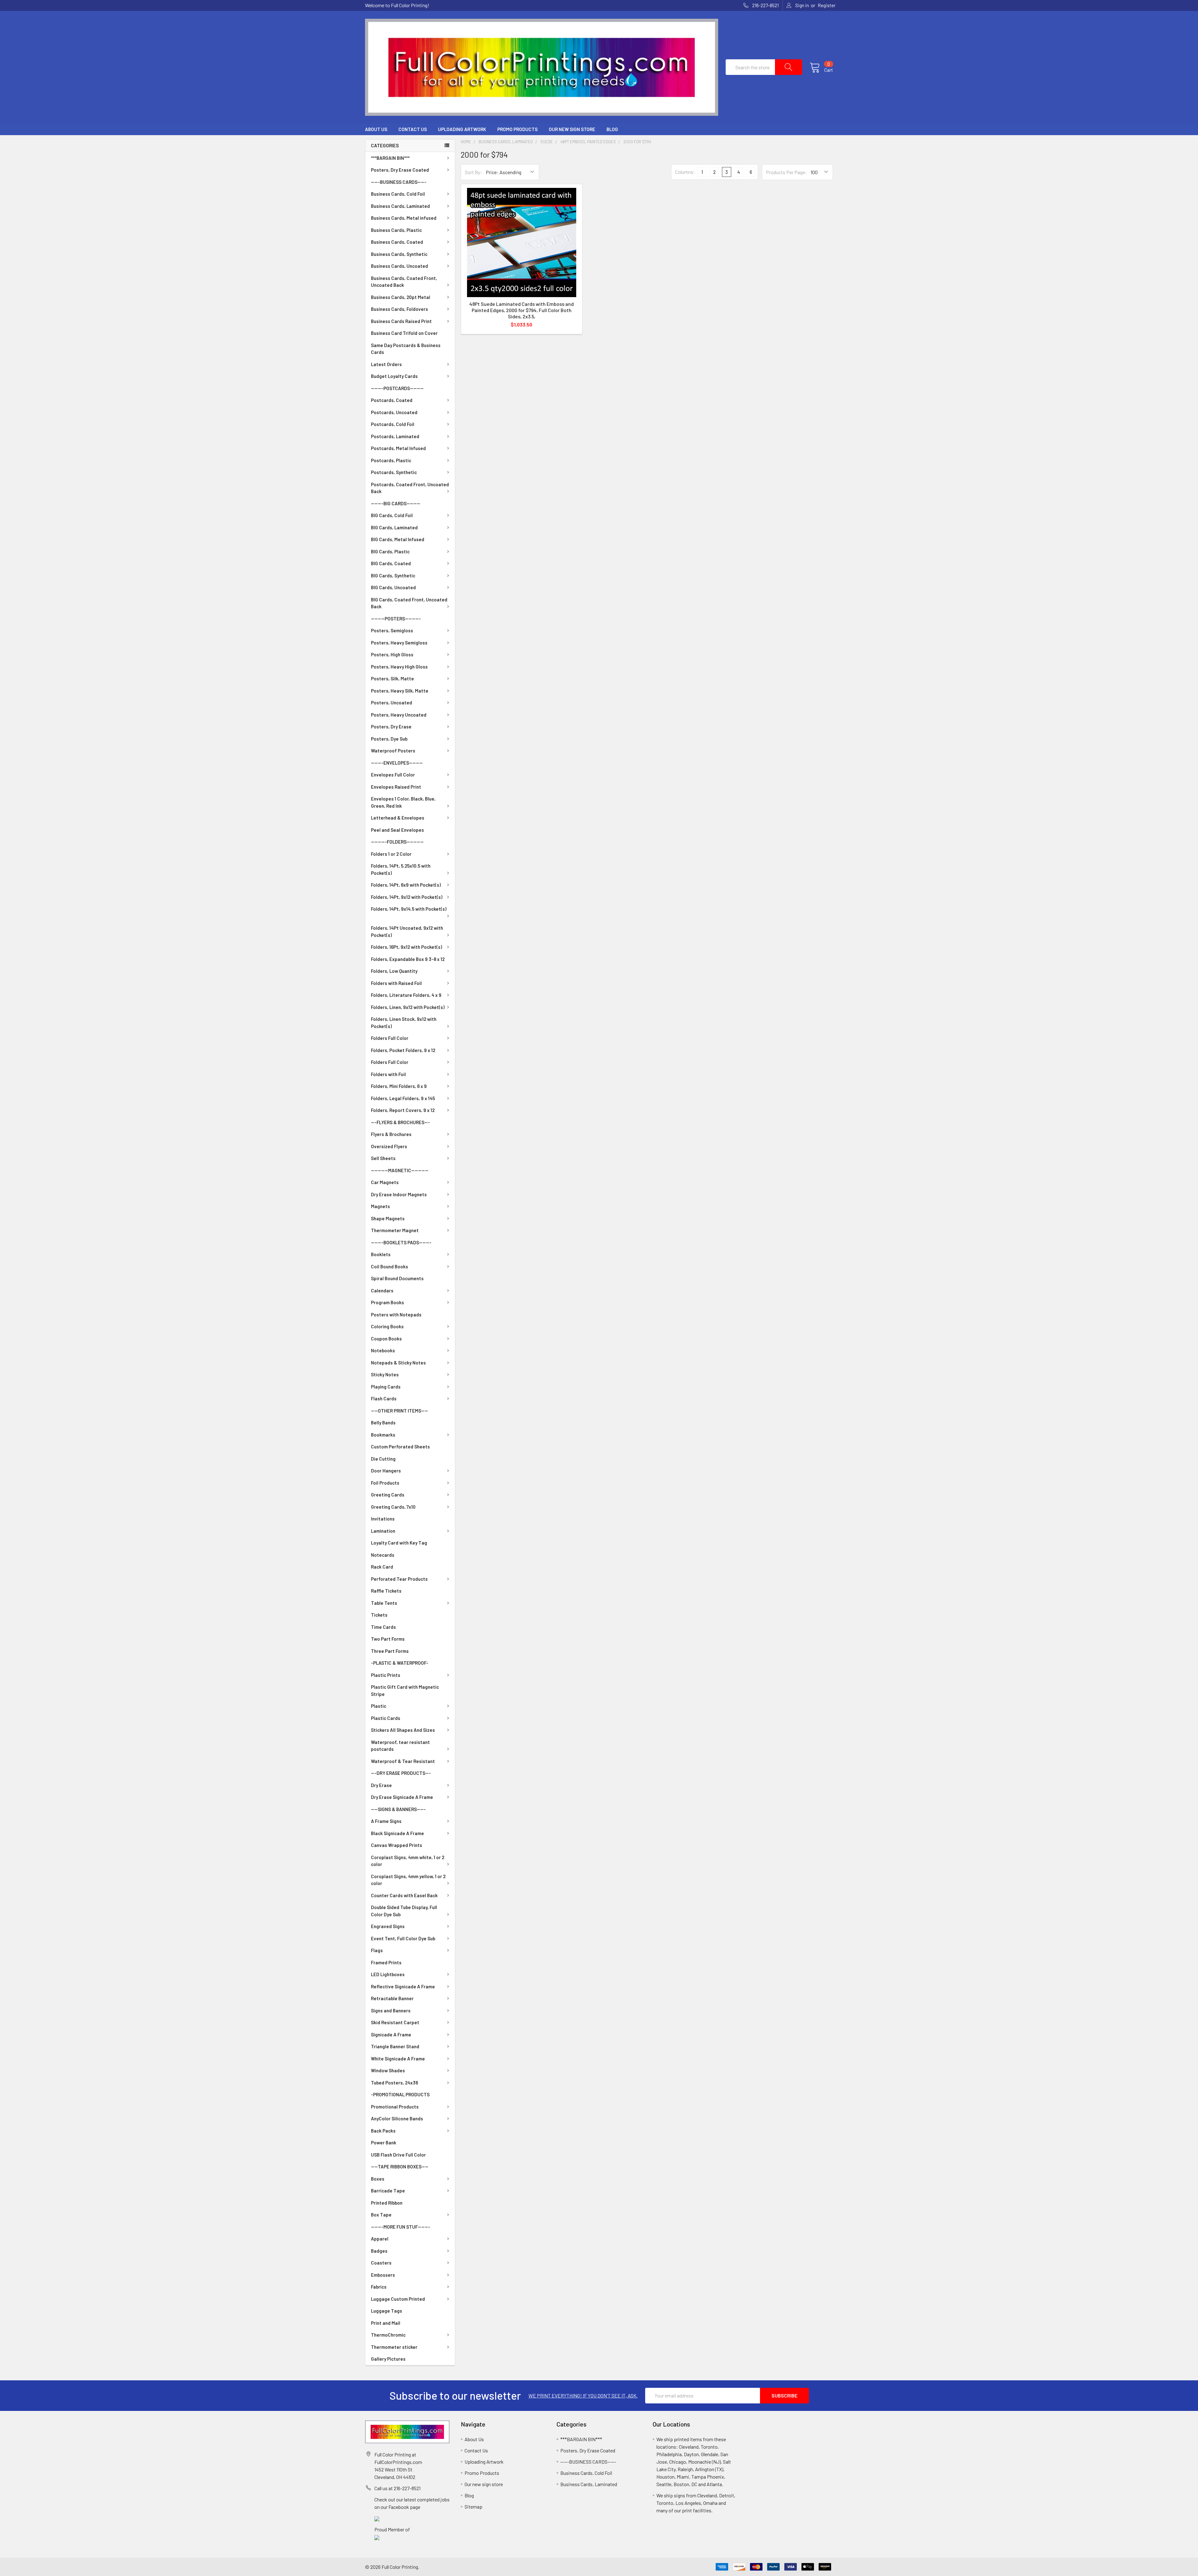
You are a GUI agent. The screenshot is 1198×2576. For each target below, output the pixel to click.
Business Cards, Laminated (400, 206)
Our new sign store (572, 129)
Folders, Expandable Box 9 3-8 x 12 (408, 959)
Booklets (381, 1254)
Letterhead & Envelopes (398, 818)
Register (827, 5)
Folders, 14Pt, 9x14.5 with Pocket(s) (409, 909)
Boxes (378, 2179)
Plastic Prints (386, 1675)
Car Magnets (385, 1182)
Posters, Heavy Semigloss (399, 643)
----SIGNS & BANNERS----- (398, 1809)
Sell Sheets (383, 1158)
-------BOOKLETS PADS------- (401, 1242)
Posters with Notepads (396, 1315)
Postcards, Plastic (391, 460)
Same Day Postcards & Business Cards (406, 349)
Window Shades (388, 2070)
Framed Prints (386, 1962)
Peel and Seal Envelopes (397, 830)
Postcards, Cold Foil (393, 424)
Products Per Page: (786, 172)
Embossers (383, 2275)
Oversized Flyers (389, 1146)
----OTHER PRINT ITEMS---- (399, 1411)
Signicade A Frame (391, 2035)
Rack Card (382, 1567)
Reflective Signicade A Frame (403, 1986)
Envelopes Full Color (393, 775)
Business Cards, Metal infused (404, 218)
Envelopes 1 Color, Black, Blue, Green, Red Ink (403, 802)
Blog (612, 129)
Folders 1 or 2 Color (391, 854)
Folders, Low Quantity (394, 971)
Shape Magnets (388, 1218)
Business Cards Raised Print (401, 321)
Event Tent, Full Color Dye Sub (403, 1938)
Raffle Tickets (386, 1591)
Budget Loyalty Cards (394, 376)
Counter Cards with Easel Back (404, 1895)
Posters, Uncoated (392, 703)
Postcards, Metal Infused (398, 448)
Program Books (387, 1302)
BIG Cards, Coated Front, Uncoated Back (409, 603)
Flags (377, 1950)
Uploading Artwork (462, 129)
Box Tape (381, 2215)
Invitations (383, 1519)
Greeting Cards (388, 1495)
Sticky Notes (385, 1374)
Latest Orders (386, 364)
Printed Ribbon (387, 2203)
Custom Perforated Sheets (400, 1447)
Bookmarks (383, 1435)
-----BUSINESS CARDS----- (399, 182)
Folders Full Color (390, 1038)
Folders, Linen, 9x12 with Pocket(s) (408, 1007)
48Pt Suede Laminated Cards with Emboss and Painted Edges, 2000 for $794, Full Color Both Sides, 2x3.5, (521, 310)
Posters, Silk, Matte (392, 678)
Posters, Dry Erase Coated (400, 170)
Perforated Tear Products (399, 1579)
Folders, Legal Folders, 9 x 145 (403, 1098)
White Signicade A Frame (398, 2059)
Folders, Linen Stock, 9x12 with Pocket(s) (404, 1023)
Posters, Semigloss (392, 630)
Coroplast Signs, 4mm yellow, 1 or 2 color (408, 1880)
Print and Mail (386, 2323)
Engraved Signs (388, 1926)
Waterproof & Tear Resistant (403, 1761)
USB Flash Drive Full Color (398, 2155)
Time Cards (383, 1627)
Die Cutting (383, 1459)
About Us (376, 129)
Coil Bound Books (390, 1266)
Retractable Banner (392, 1998)
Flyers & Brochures (391, 1134)
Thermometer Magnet (395, 1230)
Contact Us (413, 129)
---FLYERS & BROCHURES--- (400, 1122)
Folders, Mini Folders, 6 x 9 (399, 1086)
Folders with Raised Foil (396, 983)
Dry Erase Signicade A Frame (402, 1797)
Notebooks (383, 1350)
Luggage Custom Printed (398, 2299)
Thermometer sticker (394, 2347)
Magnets (380, 1206)
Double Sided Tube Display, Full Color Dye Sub (404, 1911)
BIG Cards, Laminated (394, 527)
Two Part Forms (388, 1639)
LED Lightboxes (388, 1974)
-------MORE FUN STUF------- (401, 2227)
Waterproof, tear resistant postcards (400, 1746)
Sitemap (473, 2507)
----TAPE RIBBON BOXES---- (400, 2167)
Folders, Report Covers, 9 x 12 (403, 1110)
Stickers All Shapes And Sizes (403, 1730)
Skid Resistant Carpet (395, 2022)
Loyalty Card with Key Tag (399, 1543)
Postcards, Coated (392, 400)
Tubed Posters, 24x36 (394, 2083)
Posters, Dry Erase (391, 727)
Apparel (380, 2239)
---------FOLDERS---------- (397, 842)
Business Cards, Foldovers (399, 309)
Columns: (685, 172)
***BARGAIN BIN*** (390, 158)
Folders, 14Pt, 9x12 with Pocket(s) (407, 897)
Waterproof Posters (393, 751)
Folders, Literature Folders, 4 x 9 (406, 995)
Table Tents (384, 1603)
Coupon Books (386, 1339)
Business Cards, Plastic (396, 230)
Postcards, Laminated (395, 436)
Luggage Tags (387, 2311)
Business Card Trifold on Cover (404, 333)
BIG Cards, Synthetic (393, 575)
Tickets (379, 1615)
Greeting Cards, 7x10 (393, 1507)
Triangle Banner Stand (395, 2046)
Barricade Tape (388, 2191)
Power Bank (384, 2143)
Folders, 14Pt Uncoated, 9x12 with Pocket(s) (407, 931)
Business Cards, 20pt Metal (401, 297)
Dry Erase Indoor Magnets (399, 1194)
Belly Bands (383, 1423)
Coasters (381, 2263)
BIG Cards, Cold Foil (392, 515)
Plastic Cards (386, 1718)
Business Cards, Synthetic (399, 254)
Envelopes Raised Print (396, 787)
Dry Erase (381, 1785)
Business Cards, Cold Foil (398, 194)
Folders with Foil (388, 1074)
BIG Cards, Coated (391, 563)
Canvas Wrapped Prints (397, 1845)
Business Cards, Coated (397, 242)
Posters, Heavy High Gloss (399, 667)
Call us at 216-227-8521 (397, 2488)
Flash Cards (384, 1398)
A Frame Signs (386, 1821)
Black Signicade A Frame (397, 1833)
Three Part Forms (390, 1651)
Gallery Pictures (388, 2359)
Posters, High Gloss (392, 654)
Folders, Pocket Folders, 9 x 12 (403, 1050)
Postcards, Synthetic (394, 472)
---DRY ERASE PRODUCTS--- (401, 1773)
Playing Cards (386, 1387)
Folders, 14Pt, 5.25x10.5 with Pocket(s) (401, 869)
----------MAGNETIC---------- (400, 1170)
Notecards (383, 1555)
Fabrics (379, 2287)
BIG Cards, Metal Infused (398, 539)
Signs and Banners (391, 2010)
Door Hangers (386, 1471)
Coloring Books (387, 1326)
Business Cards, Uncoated (399, 266)
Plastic (379, 1706)
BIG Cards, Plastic (390, 551)
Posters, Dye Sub (389, 739)
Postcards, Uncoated (394, 412)
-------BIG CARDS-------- (396, 503)
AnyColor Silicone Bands (397, 2118)
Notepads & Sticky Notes (398, 1363)
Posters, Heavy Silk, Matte (400, 691)
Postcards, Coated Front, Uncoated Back (410, 488)
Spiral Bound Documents (397, 1278)
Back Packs (383, 2131)
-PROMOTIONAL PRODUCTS (400, 2094)
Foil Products (385, 1483)
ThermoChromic (388, 2335)
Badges (379, 2251)
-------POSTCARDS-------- (397, 388)
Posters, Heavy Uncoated (399, 715)
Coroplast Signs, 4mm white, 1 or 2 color (408, 1861)
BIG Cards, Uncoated (393, 587)
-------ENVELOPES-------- (397, 763)
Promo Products (517, 129)
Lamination (383, 1531)
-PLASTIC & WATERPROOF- (400, 1663)
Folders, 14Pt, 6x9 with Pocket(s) (406, 885)
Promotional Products (395, 2107)
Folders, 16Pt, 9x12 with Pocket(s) (407, 947)
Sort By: (473, 172)
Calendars (382, 1290)
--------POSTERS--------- (396, 619)
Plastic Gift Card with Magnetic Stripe (405, 1690)
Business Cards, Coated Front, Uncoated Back (404, 282)
